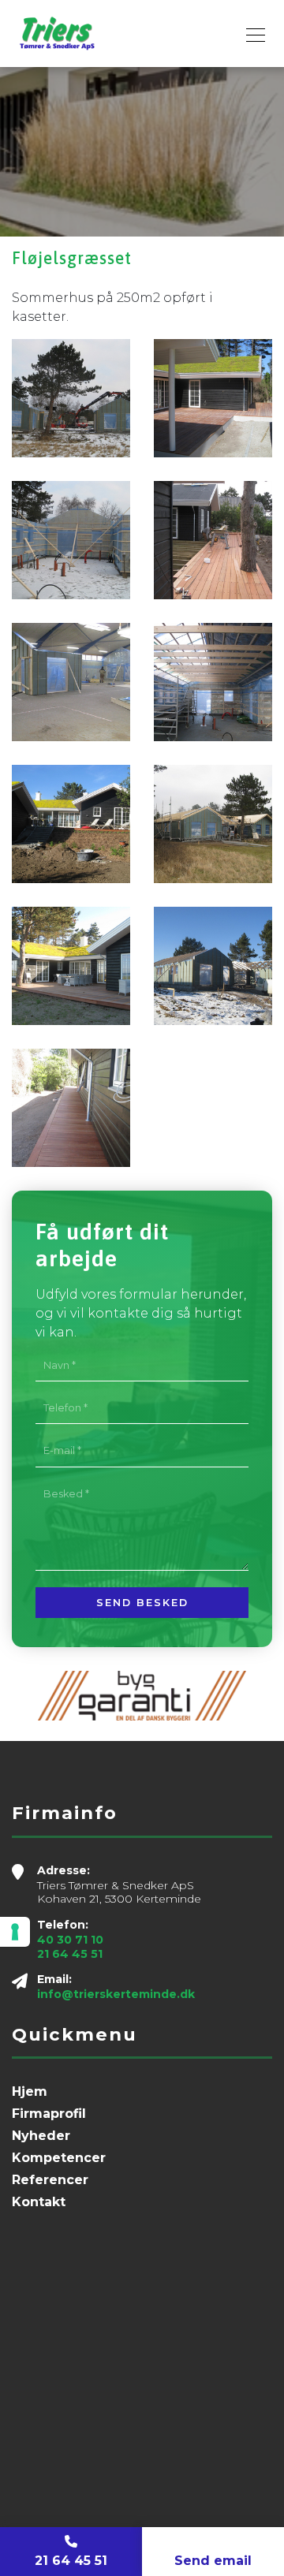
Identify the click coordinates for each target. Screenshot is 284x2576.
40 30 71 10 (70, 1940)
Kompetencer (59, 2158)
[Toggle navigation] (251, 33)
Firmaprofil (49, 2114)
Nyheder (41, 2136)
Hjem (30, 2092)
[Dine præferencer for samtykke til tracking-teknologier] (15, 1932)
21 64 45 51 (70, 1954)
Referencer (50, 2180)
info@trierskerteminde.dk (116, 1994)
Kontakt (39, 2202)
